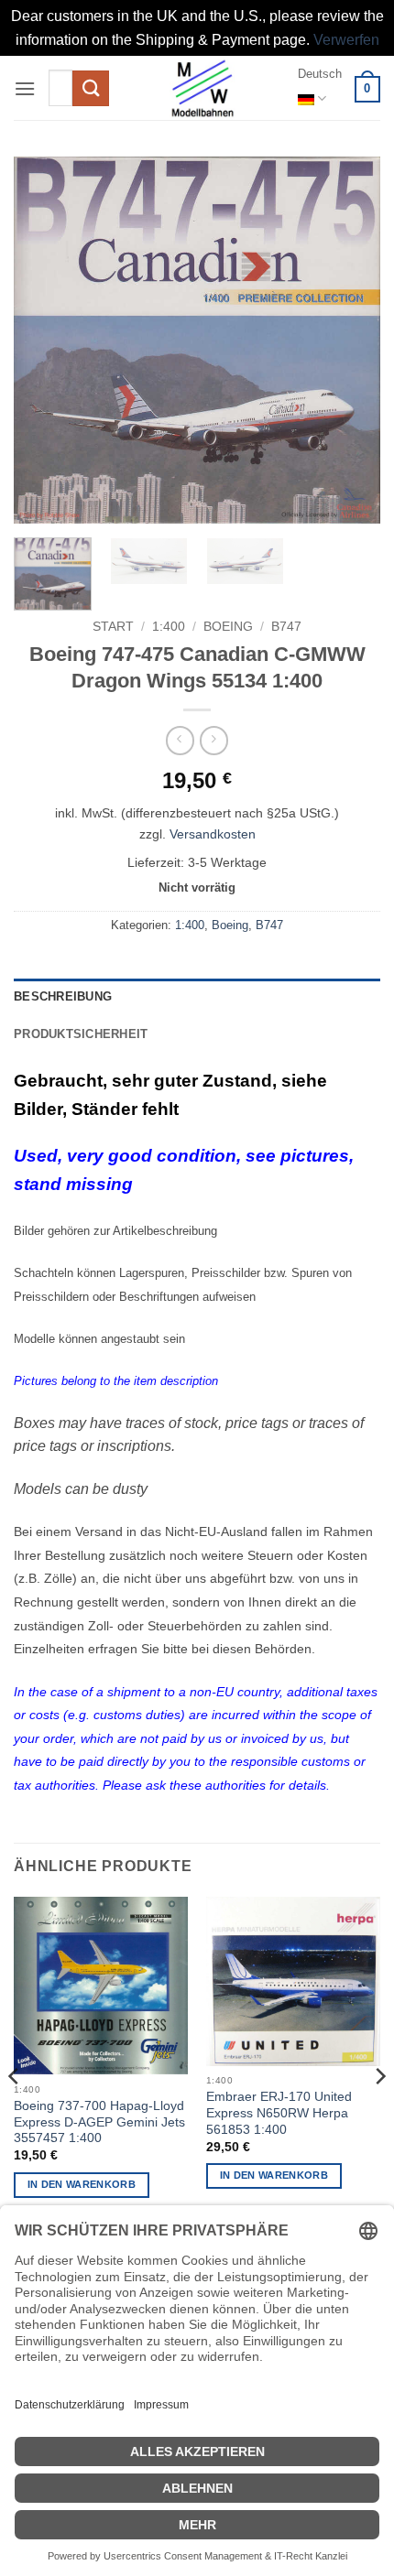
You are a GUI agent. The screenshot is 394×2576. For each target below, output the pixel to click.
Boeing (228, 627)
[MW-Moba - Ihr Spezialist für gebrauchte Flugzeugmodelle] (203, 88)
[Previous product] (214, 740)
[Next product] (180, 740)
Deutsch (320, 74)
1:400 (169, 627)
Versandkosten (213, 834)
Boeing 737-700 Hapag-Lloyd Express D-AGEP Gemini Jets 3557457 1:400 (99, 2122)
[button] (25, 88)
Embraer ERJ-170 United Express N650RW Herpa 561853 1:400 (279, 2113)
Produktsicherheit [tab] (81, 1034)
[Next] (350, 340)
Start (113, 627)
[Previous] (44, 340)
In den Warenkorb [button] (82, 2184)
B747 (286, 627)
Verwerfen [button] (346, 40)
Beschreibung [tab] (63, 996)
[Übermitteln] (91, 88)
